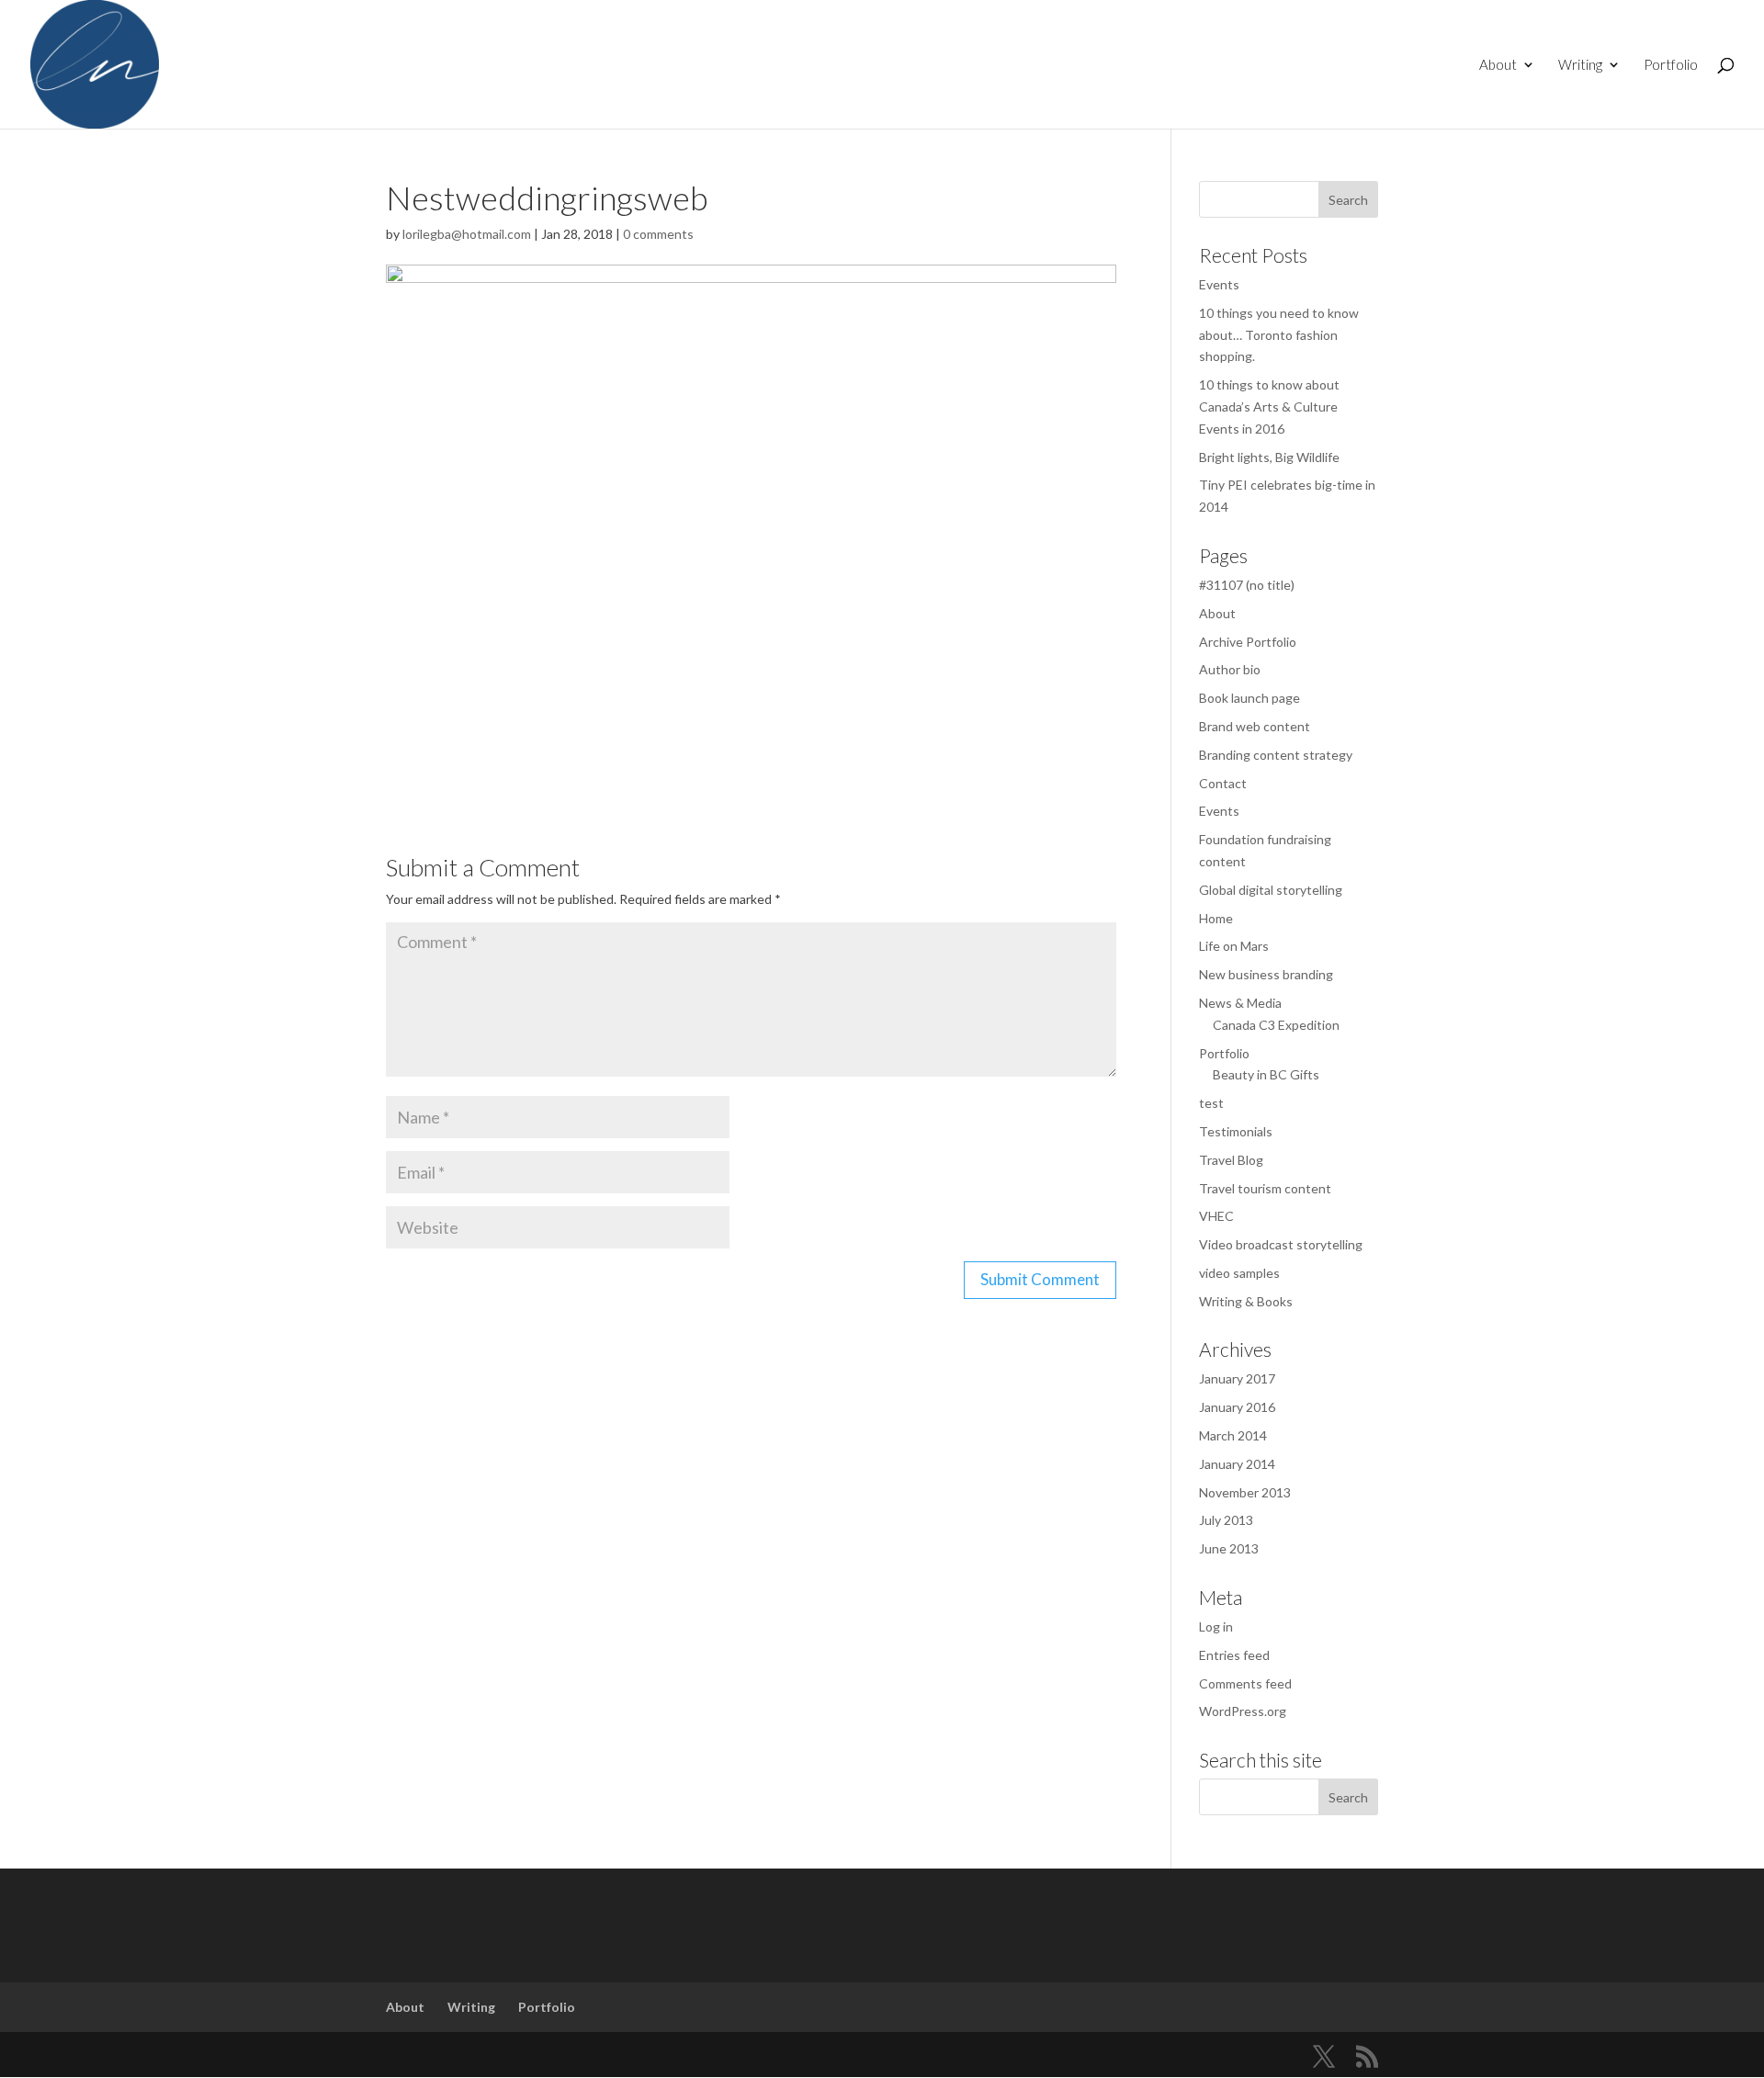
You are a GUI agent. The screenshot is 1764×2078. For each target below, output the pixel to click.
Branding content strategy (1276, 755)
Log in (1216, 1626)
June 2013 (1229, 1548)
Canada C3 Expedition (1276, 1025)
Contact (1223, 783)
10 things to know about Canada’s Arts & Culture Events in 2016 (1269, 407)
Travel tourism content (1265, 1188)
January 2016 (1237, 1407)
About (1498, 65)
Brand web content (1255, 726)
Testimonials (1236, 1131)
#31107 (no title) (1247, 585)
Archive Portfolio (1248, 642)
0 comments (658, 234)
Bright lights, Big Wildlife (1269, 457)
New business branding (1266, 974)
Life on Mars (1234, 946)
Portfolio (1671, 65)
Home (1216, 918)
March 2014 (1233, 1435)
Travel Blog (1231, 1160)
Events (1219, 284)
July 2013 (1226, 1520)
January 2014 (1237, 1464)
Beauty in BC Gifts (1266, 1074)
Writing (1580, 65)
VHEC (1216, 1216)
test (1211, 1103)
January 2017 (1237, 1378)
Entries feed (1234, 1655)
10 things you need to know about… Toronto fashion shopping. (1279, 335)
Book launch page (1249, 698)
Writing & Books (1246, 1301)
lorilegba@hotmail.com (467, 234)
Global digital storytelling (1271, 890)
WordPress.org (1243, 1711)
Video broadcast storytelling (1281, 1244)
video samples (1239, 1273)
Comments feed (1245, 1683)
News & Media (1240, 1003)
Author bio (1230, 669)
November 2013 (1245, 1492)
